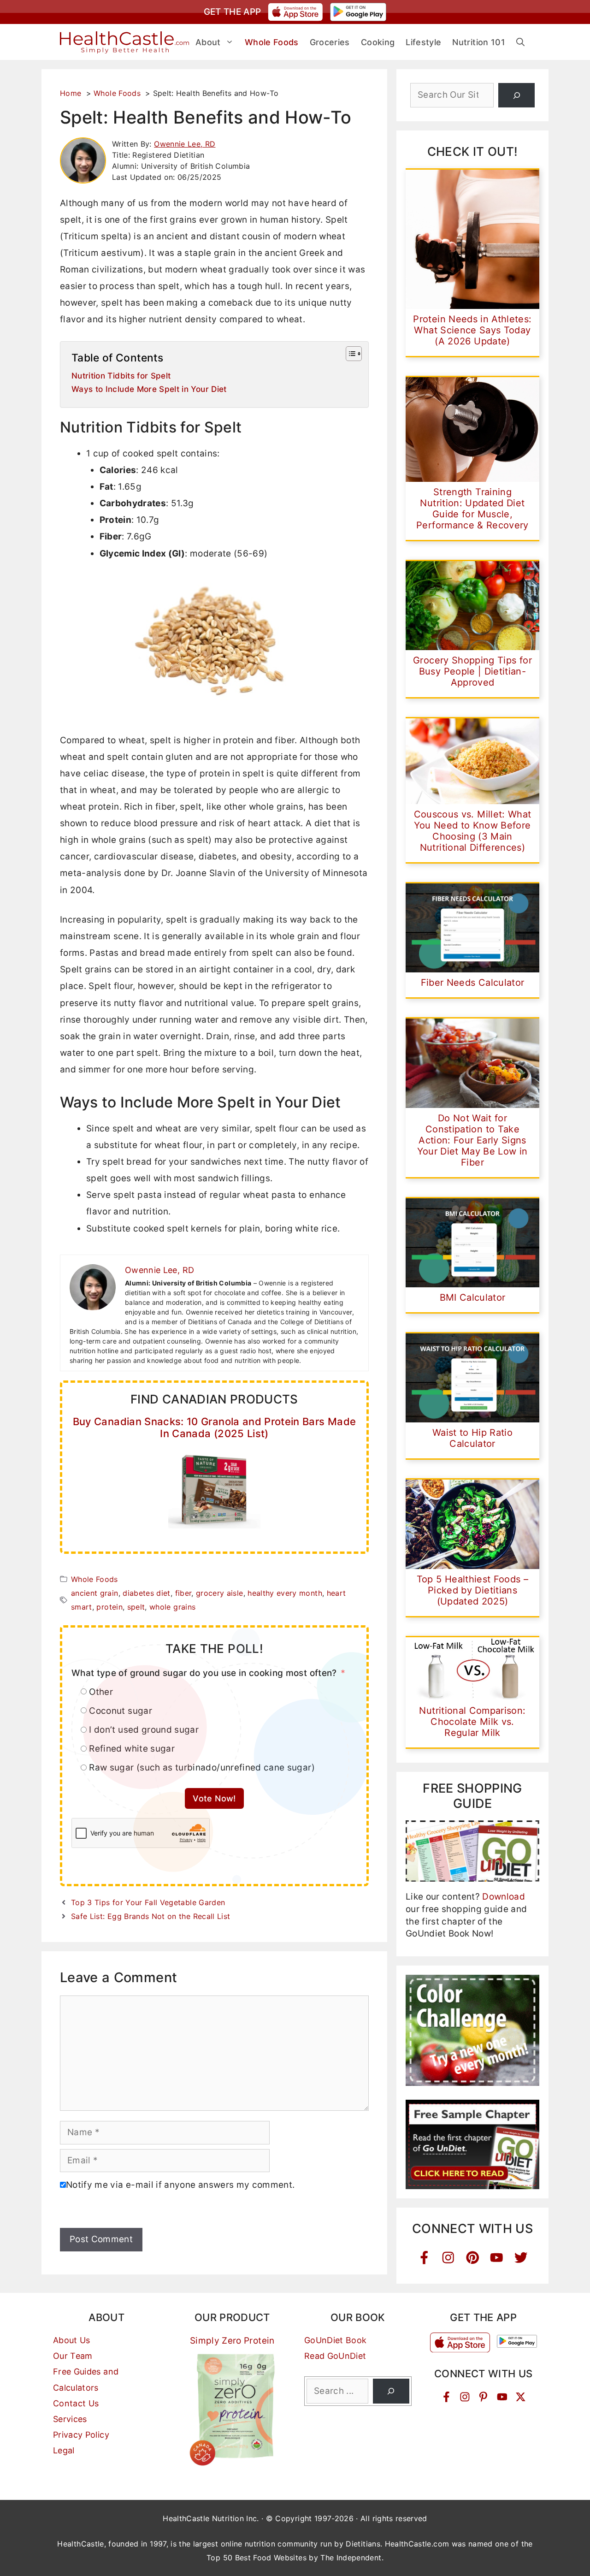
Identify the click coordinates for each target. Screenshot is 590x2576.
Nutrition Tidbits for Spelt (121, 376)
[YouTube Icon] (497, 2258)
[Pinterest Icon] (473, 2258)
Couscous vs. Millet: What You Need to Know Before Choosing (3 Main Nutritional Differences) (473, 831)
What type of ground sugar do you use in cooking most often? (204, 1673)
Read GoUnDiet (335, 2356)
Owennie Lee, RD (185, 144)
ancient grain (95, 1593)
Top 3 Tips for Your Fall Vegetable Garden (148, 1902)
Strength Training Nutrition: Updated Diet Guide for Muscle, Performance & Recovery (472, 509)
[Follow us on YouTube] (502, 2397)
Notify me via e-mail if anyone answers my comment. (180, 2185)
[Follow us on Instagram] (465, 2397)
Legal (64, 2450)
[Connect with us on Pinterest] (483, 2397)
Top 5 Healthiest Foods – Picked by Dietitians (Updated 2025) (472, 1590)
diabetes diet (147, 1593)
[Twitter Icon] (521, 2258)
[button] (520, 42)
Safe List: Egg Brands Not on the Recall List (150, 1916)
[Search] (516, 95)
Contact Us (76, 2403)
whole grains (172, 1607)
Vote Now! (214, 1798)
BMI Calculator (473, 1297)
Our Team (73, 2356)
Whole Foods (94, 1579)
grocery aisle (220, 1593)
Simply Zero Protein (232, 2341)
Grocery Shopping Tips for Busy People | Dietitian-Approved (472, 671)
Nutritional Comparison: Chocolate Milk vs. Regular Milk (472, 1722)
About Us (72, 2340)
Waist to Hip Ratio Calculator (472, 1438)
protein (109, 1607)
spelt (136, 1607)
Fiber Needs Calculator (473, 983)
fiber (183, 1593)
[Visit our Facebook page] (446, 2397)
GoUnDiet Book (336, 2340)
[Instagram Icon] (448, 2258)
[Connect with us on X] (521, 2397)
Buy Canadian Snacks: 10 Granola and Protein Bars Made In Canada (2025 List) (215, 1427)
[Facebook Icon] (424, 2258)
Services (70, 2419)
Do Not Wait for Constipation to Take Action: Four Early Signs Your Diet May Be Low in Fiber (472, 1140)
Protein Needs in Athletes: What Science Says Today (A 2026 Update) (472, 330)
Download (504, 1897)
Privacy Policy (81, 2435)
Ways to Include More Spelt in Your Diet (149, 389)
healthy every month (285, 1593)
